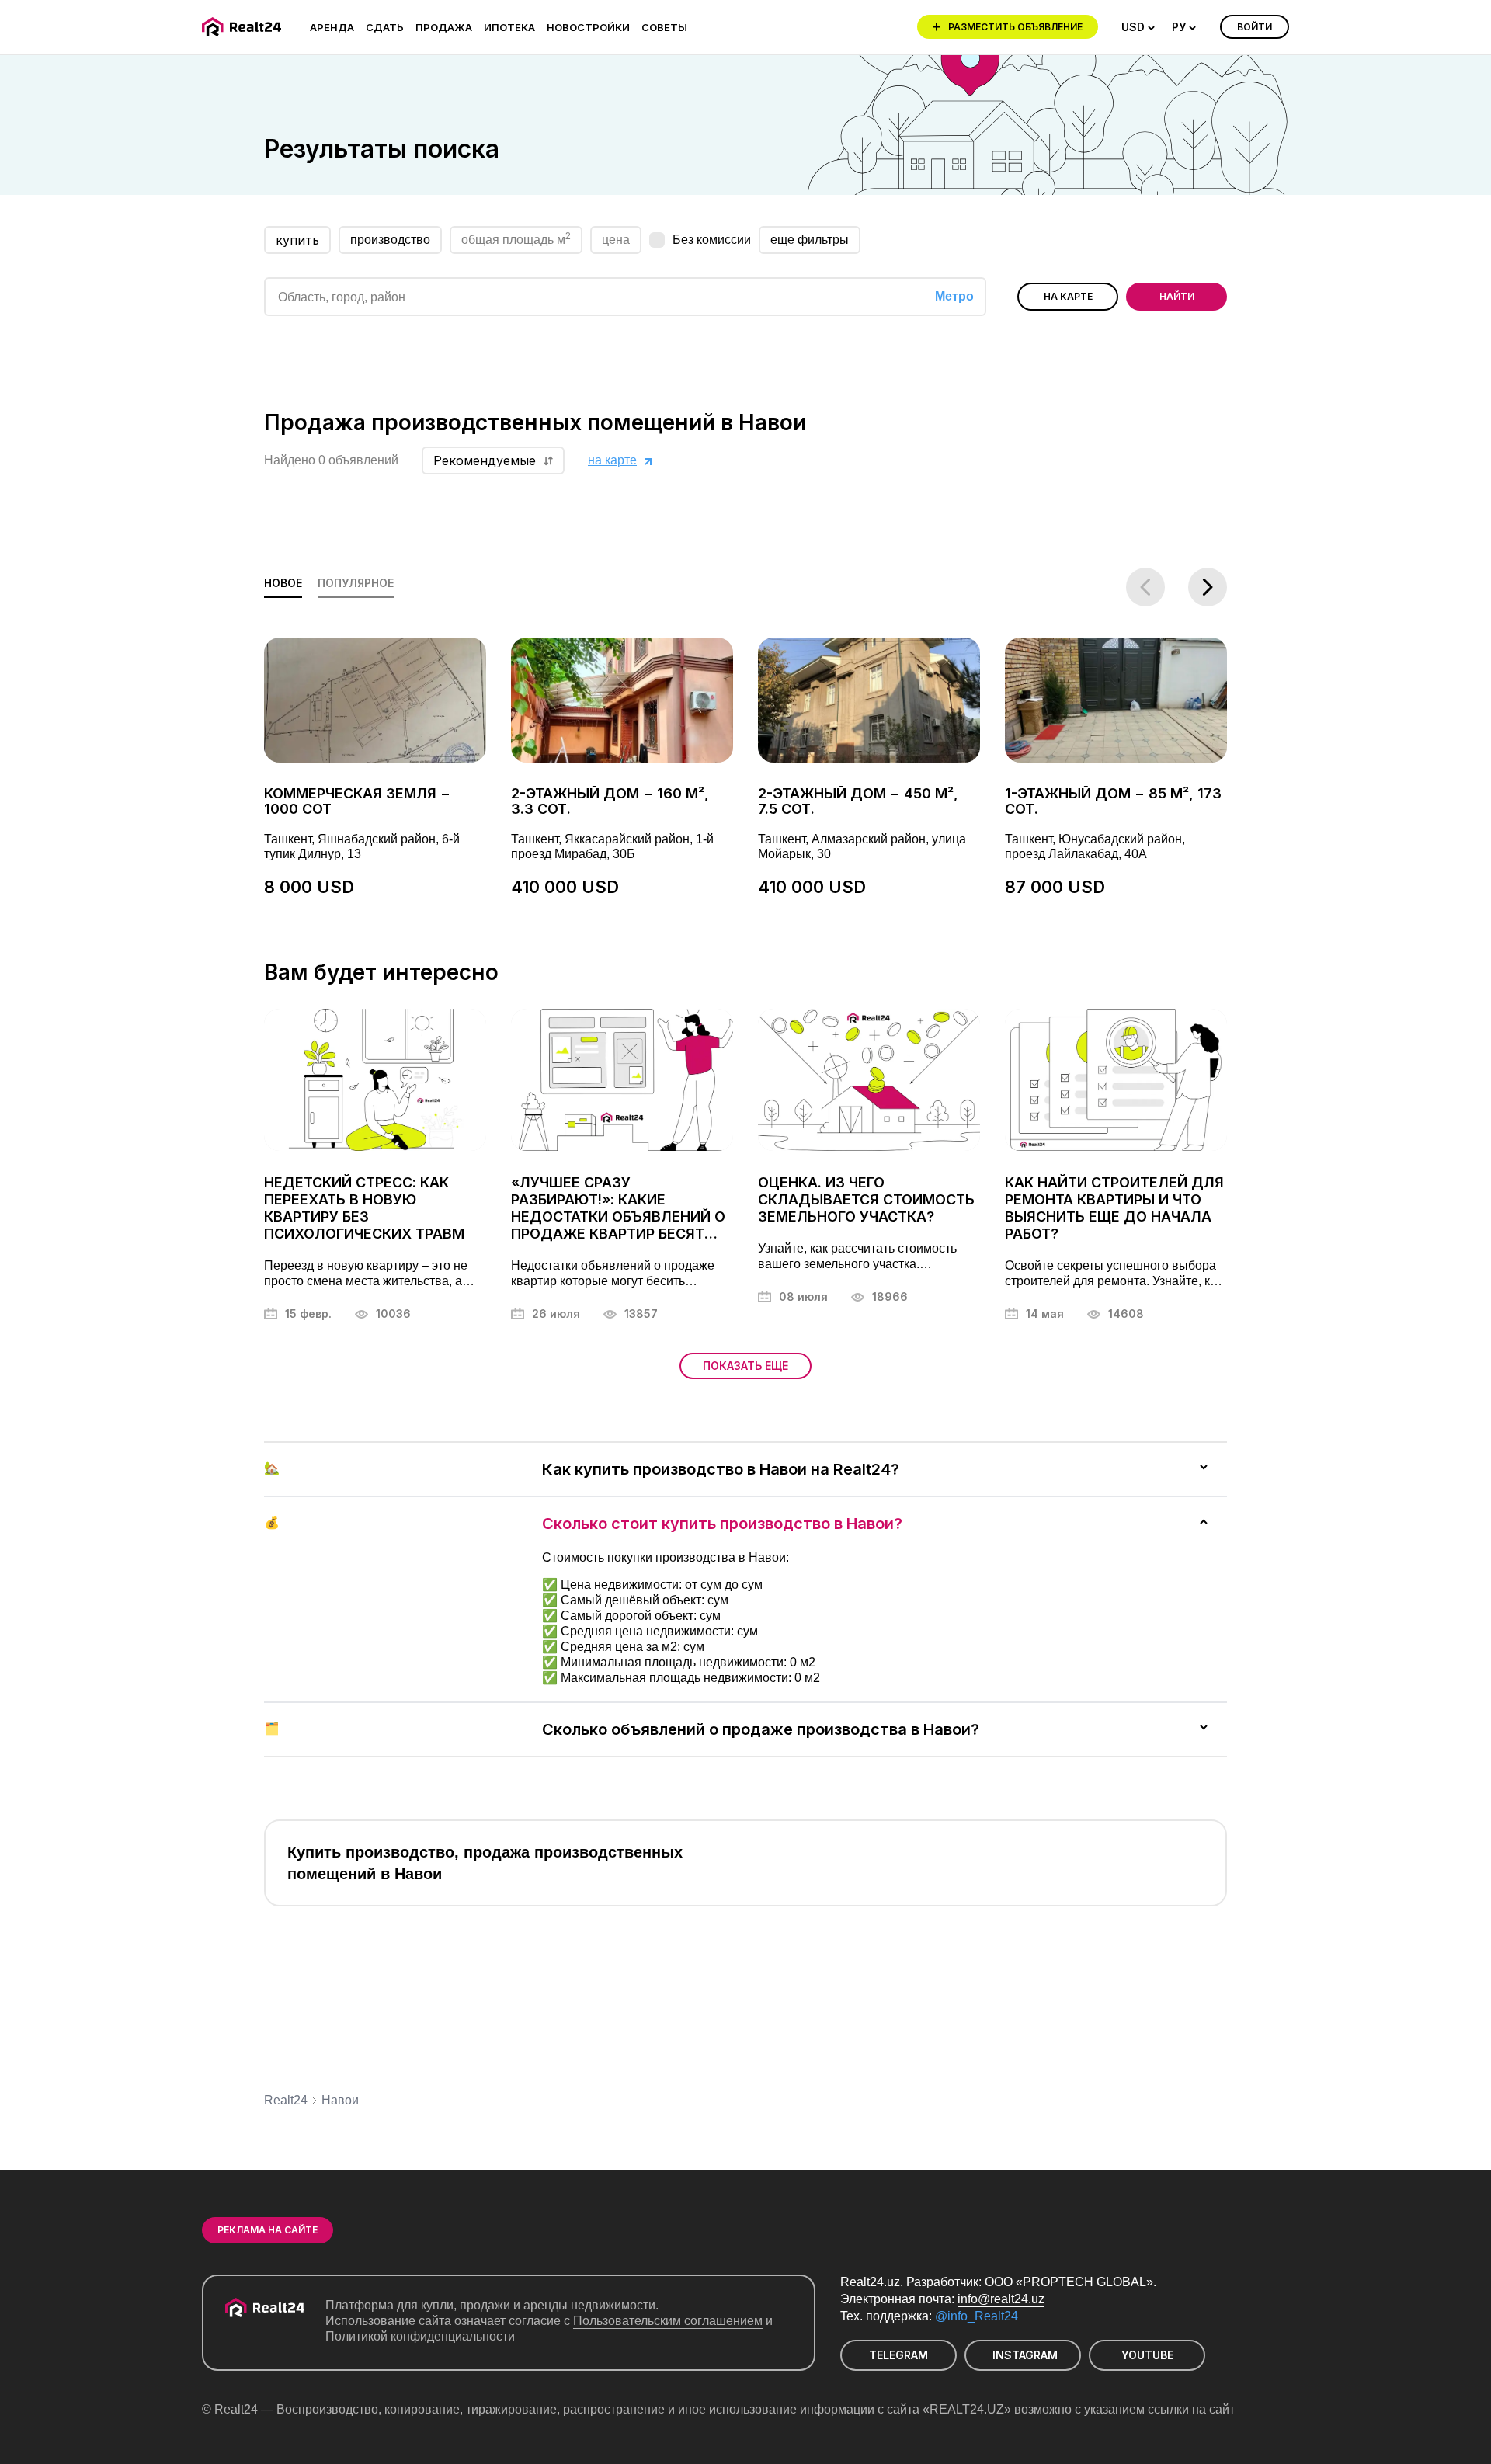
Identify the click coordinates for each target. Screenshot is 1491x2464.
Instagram (1025, 2355)
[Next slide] (1208, 587)
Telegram (898, 2355)
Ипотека (509, 27)
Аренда (332, 27)
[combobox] (1138, 27)
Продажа (444, 27)
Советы (664, 27)
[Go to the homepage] (244, 27)
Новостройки (588, 27)
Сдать (385, 27)
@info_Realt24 (977, 2316)
